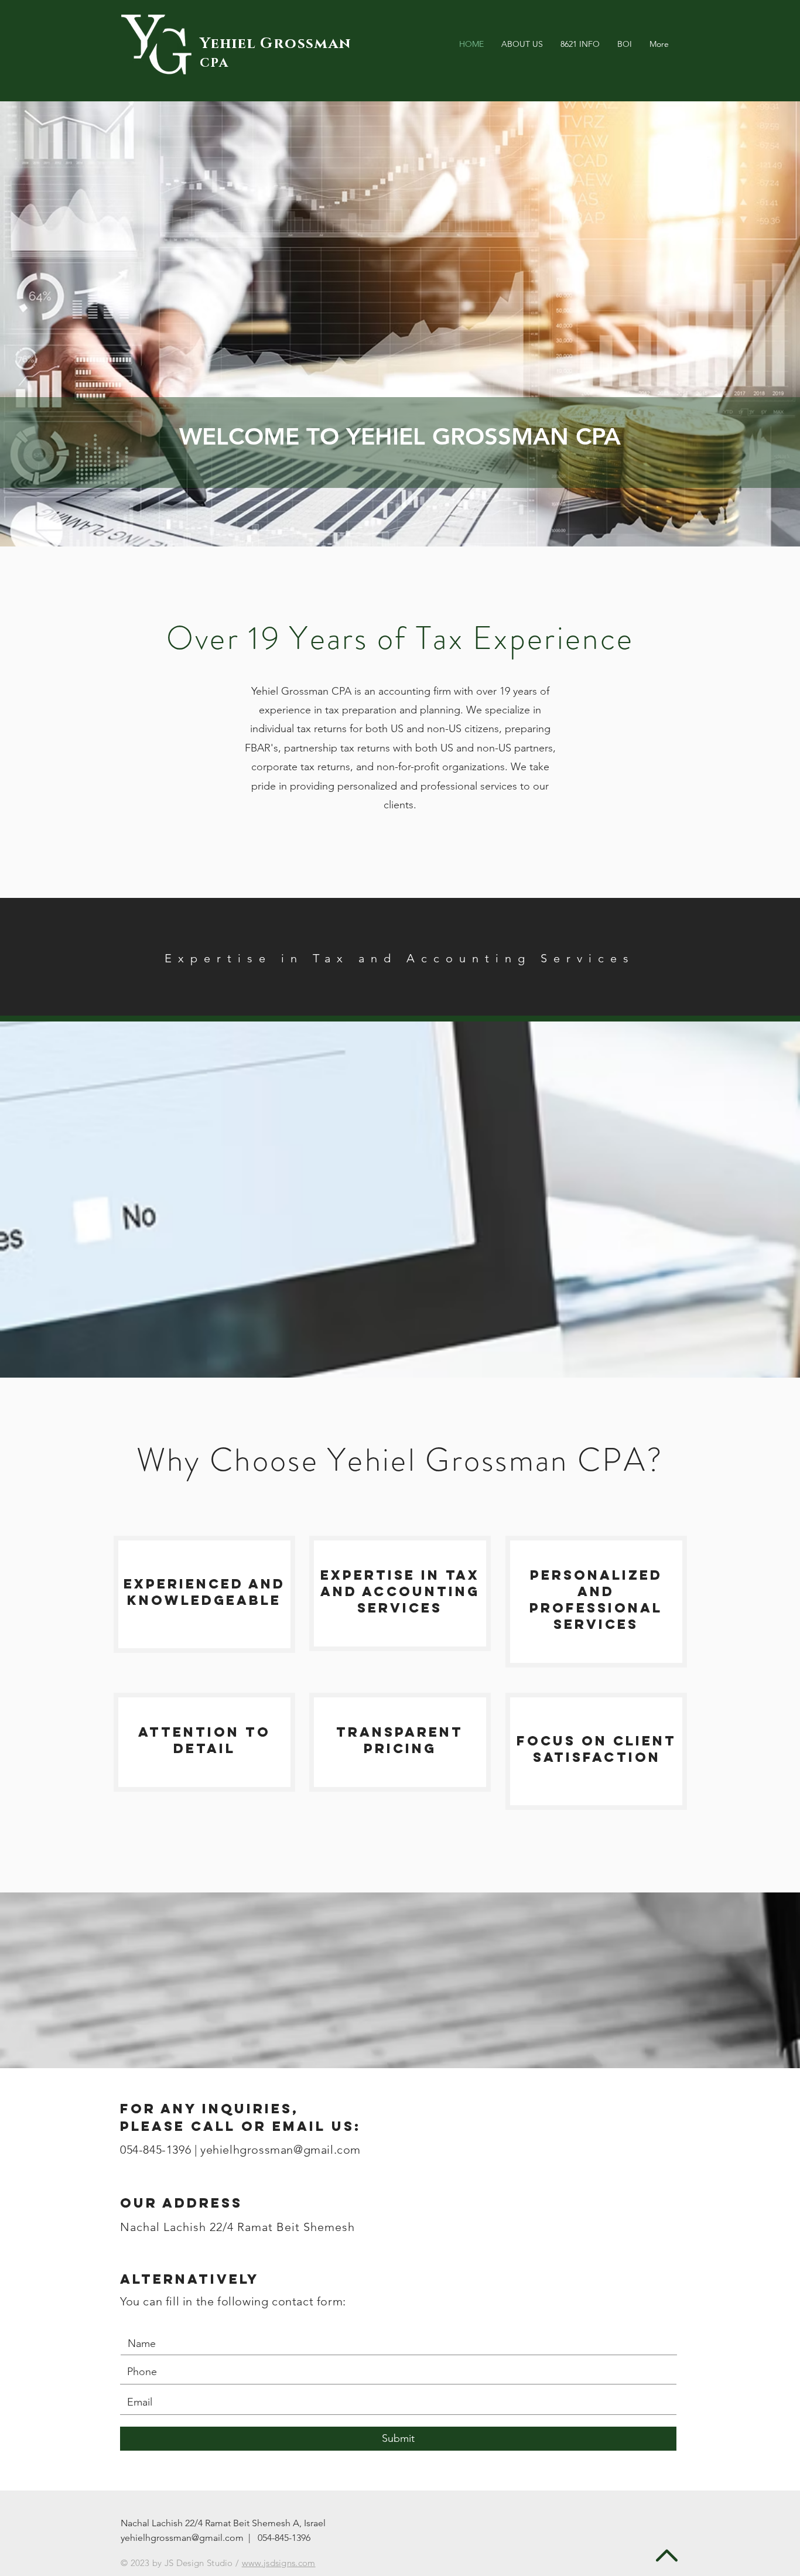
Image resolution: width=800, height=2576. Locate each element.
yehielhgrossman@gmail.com (281, 2150)
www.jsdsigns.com (279, 2563)
